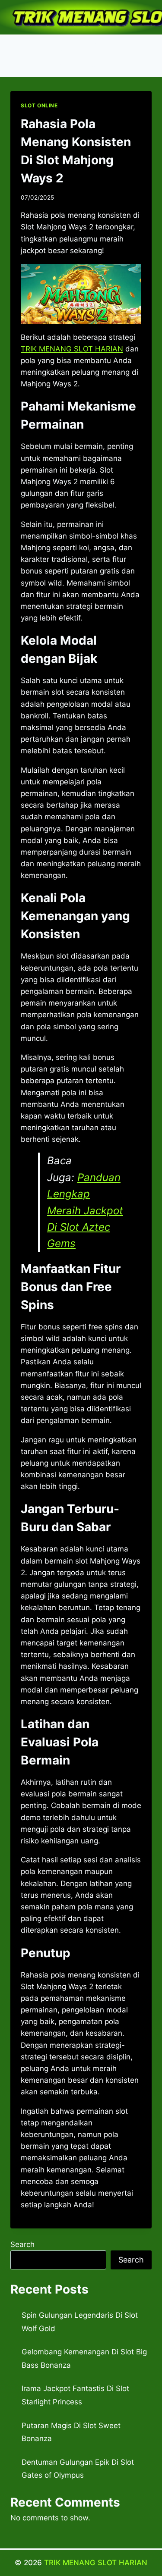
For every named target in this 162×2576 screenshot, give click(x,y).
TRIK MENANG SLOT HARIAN (96, 2563)
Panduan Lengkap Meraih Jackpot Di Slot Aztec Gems (85, 1211)
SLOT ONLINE (39, 105)
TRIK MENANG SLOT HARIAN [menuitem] (72, 349)
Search (22, 2244)
